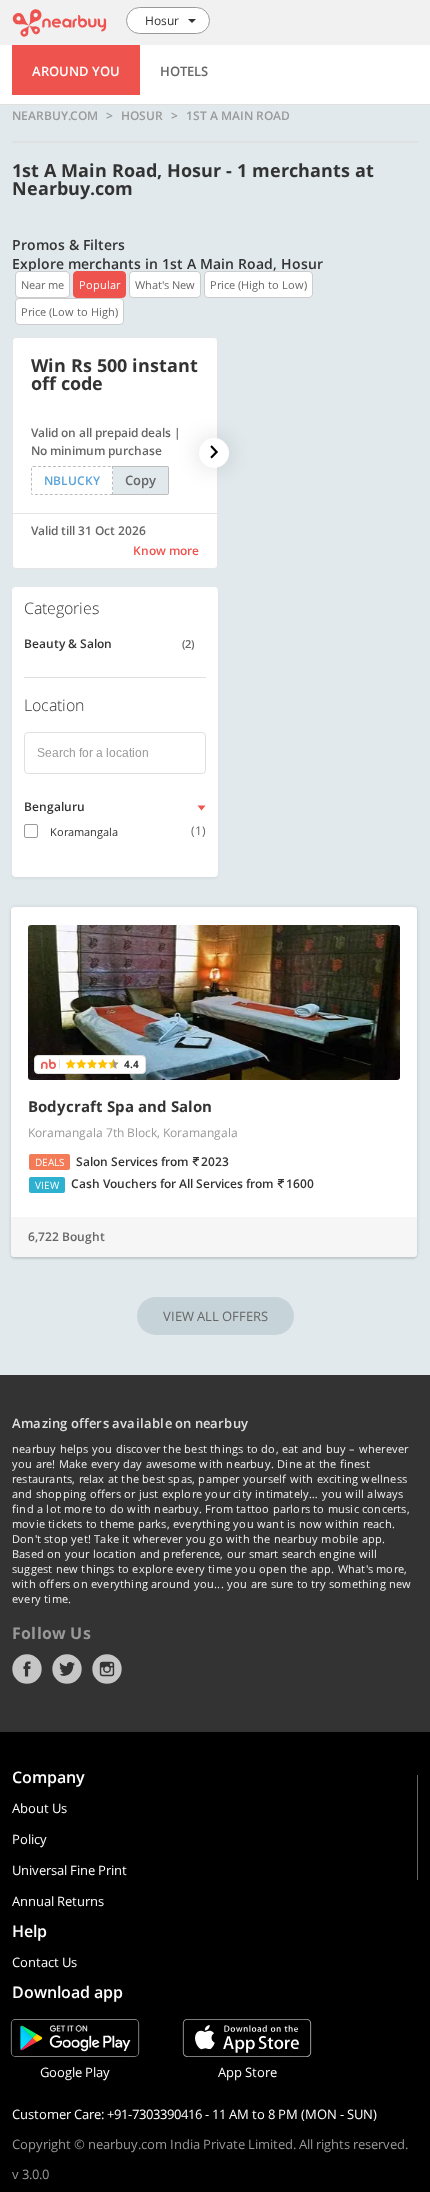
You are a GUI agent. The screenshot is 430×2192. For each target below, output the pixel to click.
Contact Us (44, 1962)
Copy (140, 480)
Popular (99, 284)
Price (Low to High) (69, 311)
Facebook (27, 1669)
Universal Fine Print (69, 1870)
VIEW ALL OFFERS (215, 1316)
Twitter (67, 1669)
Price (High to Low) (258, 284)
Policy (29, 1839)
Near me (42, 284)
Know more (166, 550)
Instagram (107, 1669)
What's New (165, 284)
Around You (76, 71)
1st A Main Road (238, 116)
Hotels (184, 71)
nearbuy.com (55, 116)
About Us (39, 1808)
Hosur (142, 116)
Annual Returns (58, 1901)
